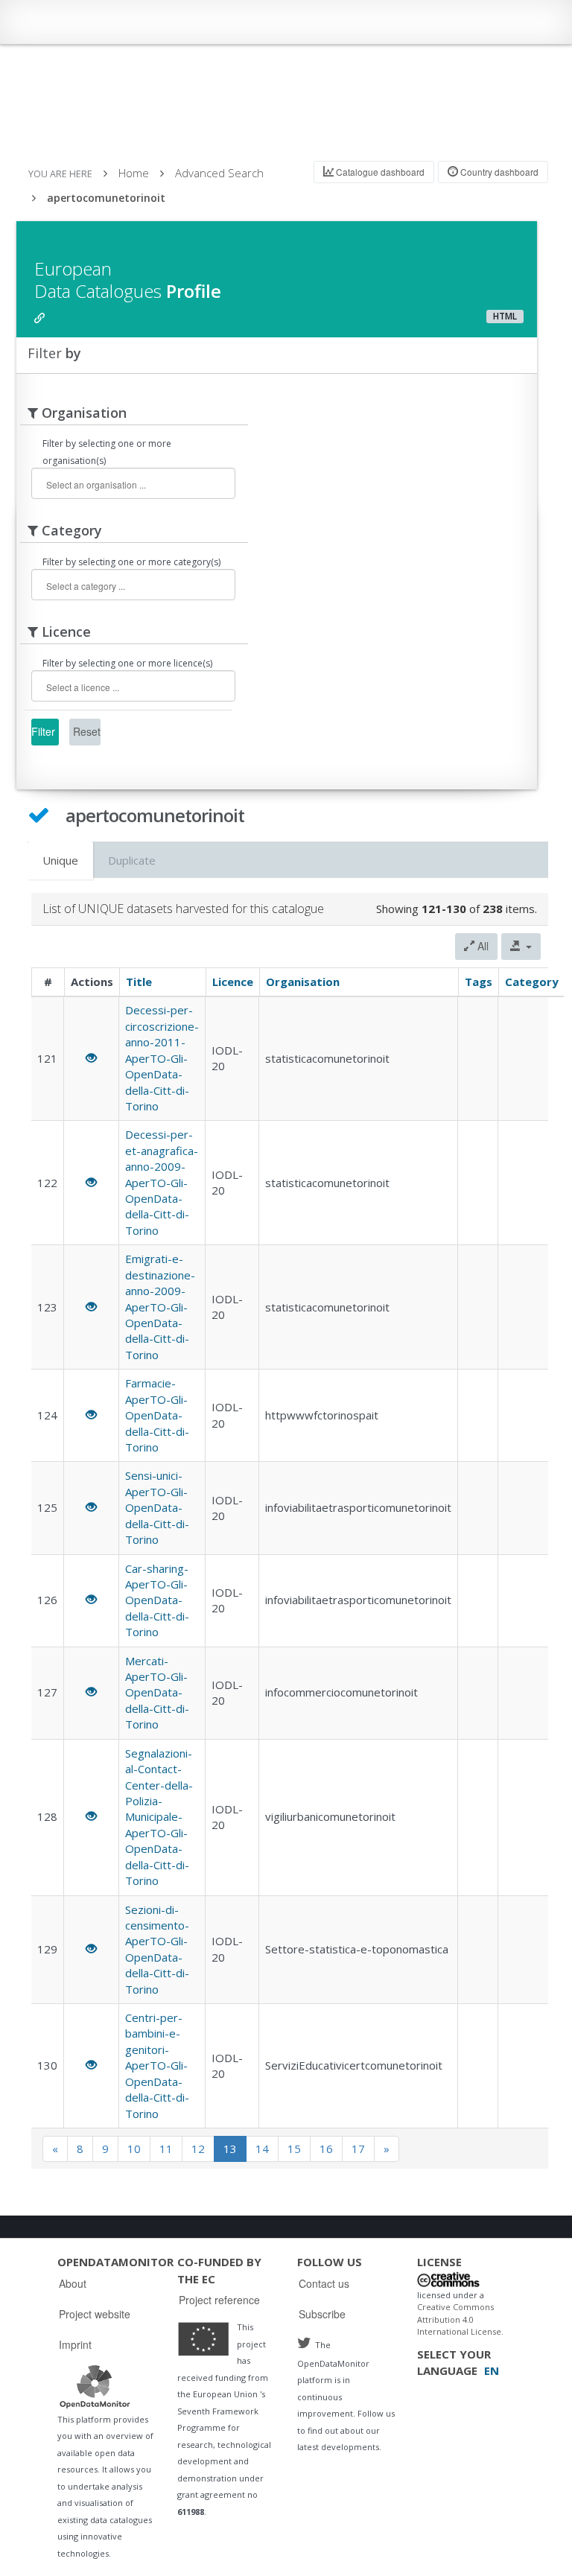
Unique (60, 860)
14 (262, 2149)
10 (134, 2149)
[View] (91, 1058)
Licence (233, 982)
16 (326, 2149)
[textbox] (124, 484)
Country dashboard (498, 172)
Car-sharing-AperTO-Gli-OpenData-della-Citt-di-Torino (157, 1600)
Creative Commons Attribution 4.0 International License (459, 2319)
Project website (95, 2314)
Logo (95, 2386)
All (482, 946)
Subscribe (322, 2314)
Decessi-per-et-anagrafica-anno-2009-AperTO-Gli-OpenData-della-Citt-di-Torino (162, 1182)
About (73, 2283)
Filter (43, 731)
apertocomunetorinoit (106, 198)
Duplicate (132, 860)
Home (134, 173)
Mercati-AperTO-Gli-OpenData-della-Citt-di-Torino (157, 1693)
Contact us (324, 2283)
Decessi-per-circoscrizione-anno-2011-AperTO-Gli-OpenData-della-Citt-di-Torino (162, 1058)
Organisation (303, 982)
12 (198, 2149)
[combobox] (133, 483)
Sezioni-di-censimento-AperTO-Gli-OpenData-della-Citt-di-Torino (157, 1949)
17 (358, 2149)
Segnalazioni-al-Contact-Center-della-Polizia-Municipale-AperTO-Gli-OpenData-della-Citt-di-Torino (159, 1817)
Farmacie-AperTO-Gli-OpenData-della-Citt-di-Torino (157, 1415)
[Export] (521, 947)
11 (166, 2149)
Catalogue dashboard (379, 172)
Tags (479, 982)
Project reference (219, 2300)
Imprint (75, 2344)
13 (230, 2149)
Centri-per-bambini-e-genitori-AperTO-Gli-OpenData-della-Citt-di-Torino (157, 2065)
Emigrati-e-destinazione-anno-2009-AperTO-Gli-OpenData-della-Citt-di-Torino (160, 1307)
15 (294, 2149)
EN (492, 2370)
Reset (87, 731)
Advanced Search (219, 173)
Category (532, 982)
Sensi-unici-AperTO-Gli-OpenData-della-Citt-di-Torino (157, 1507)
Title (139, 982)
